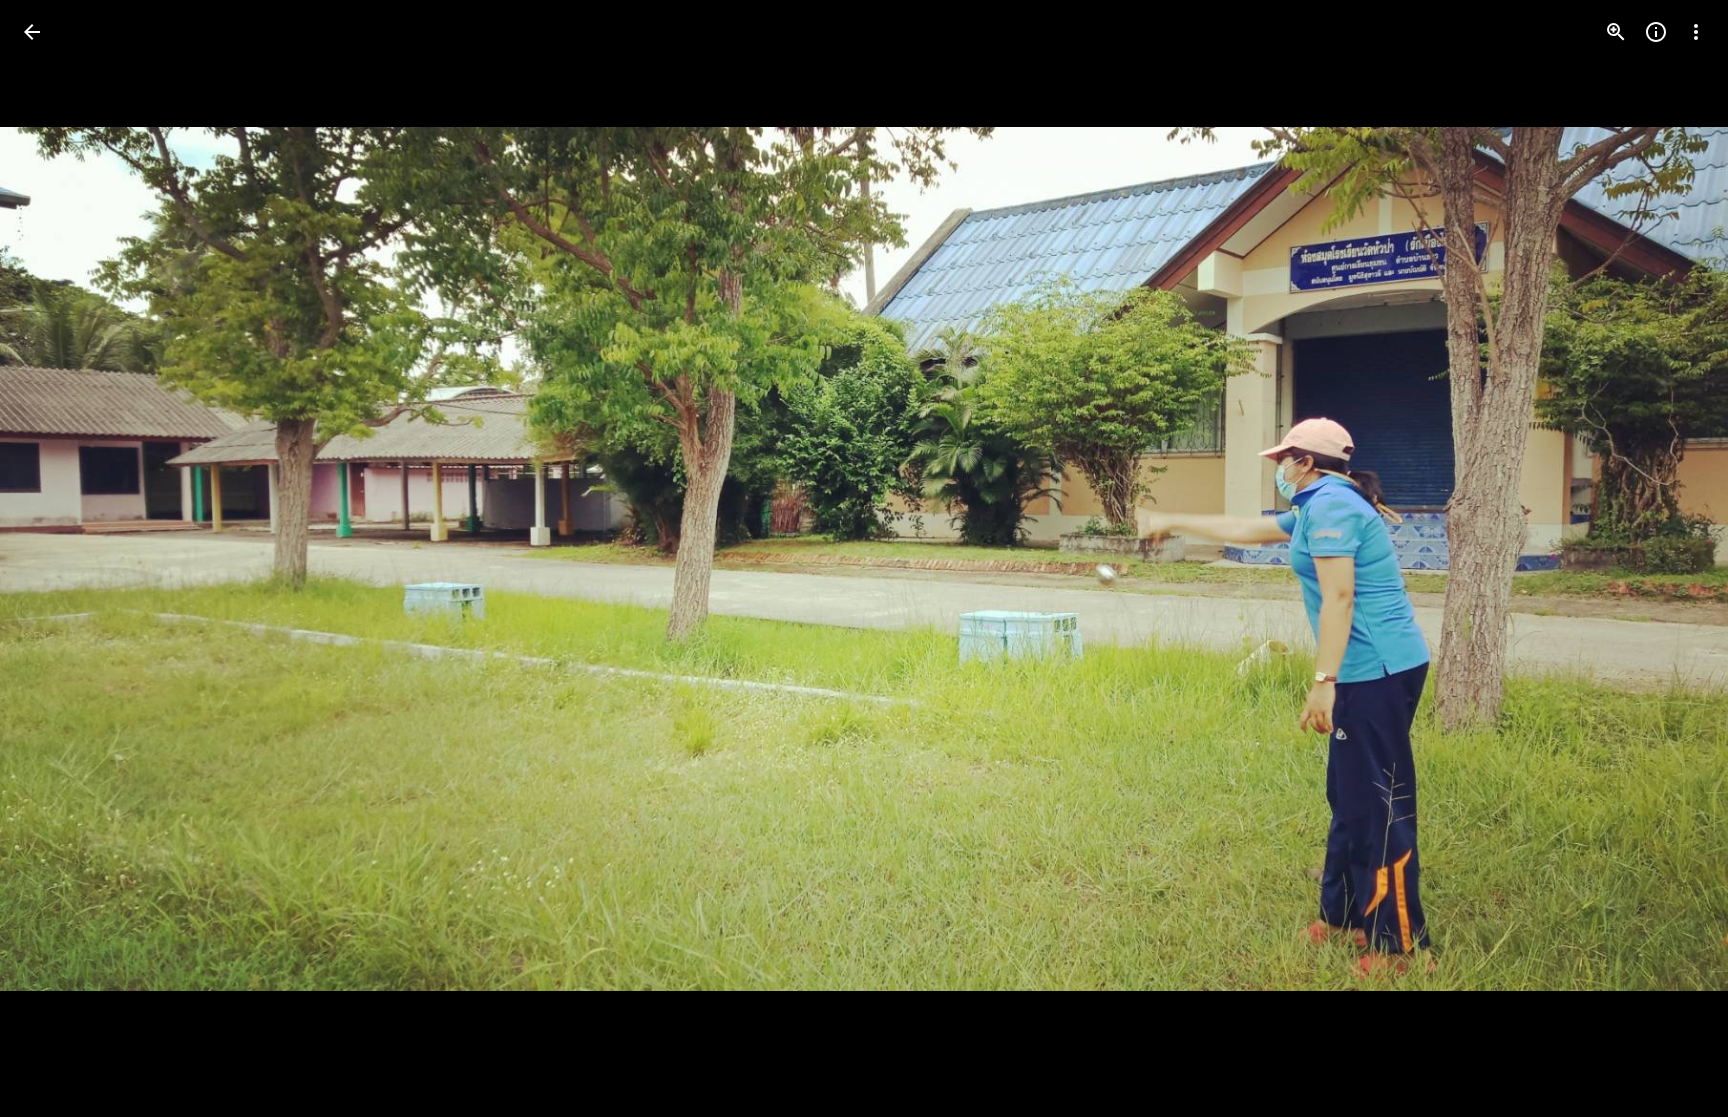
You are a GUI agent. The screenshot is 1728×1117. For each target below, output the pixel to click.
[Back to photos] (32, 32)
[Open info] (1656, 32)
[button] (56, 559)
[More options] (1696, 32)
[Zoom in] (1616, 32)
